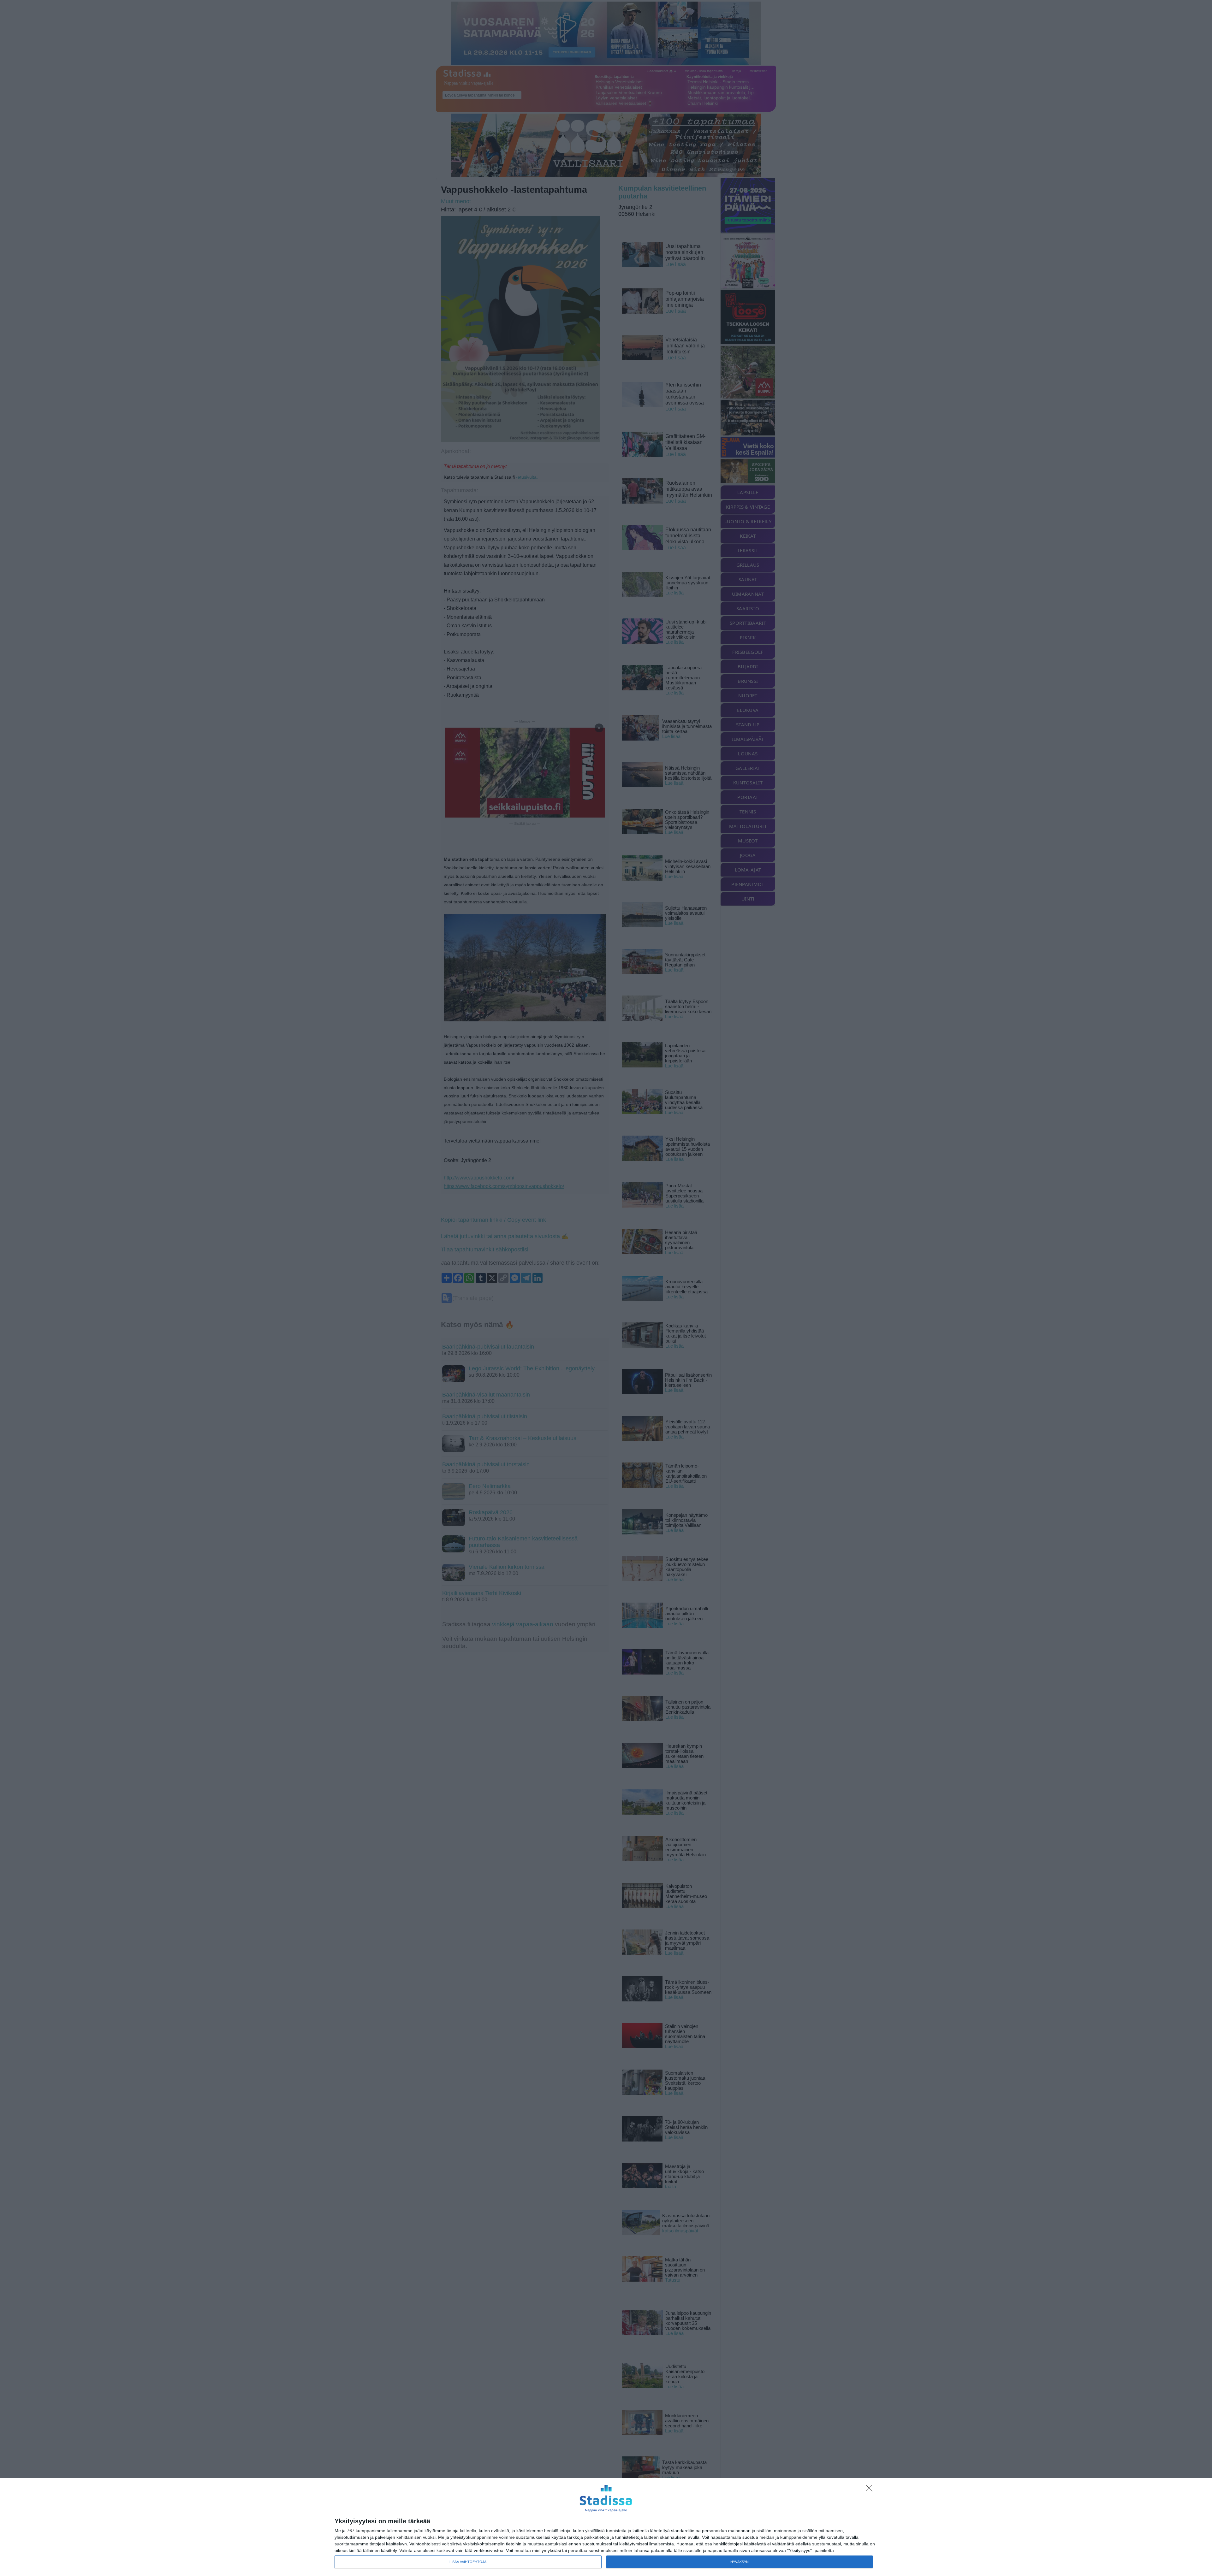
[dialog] (606, 2527)
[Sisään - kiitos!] (871, 2490)
